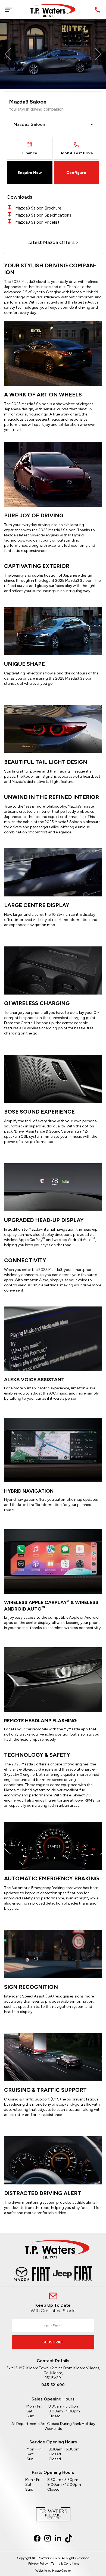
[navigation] (8, 10)
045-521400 (53, 2385)
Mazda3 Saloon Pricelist (37, 222)
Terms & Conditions (65, 2564)
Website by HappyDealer (53, 2571)
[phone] (98, 10)
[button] (8, 54)
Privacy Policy (38, 2564)
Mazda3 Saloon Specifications (43, 215)
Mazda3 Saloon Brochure (38, 208)
